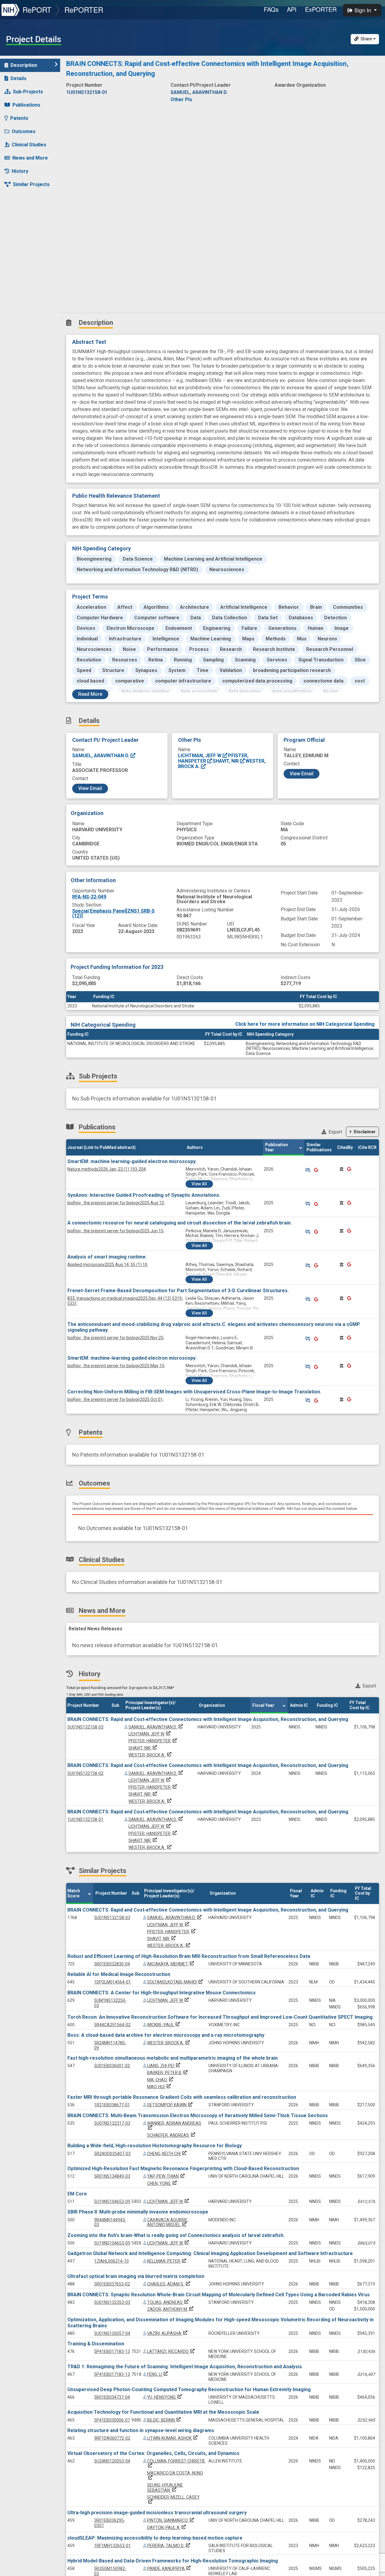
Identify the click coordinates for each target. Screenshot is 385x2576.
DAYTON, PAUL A (167, 2528)
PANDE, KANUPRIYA (169, 2568)
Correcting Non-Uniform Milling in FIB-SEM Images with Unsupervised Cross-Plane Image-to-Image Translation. (194, 1392)
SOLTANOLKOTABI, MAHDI (176, 1982)
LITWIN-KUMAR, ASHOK (173, 2438)
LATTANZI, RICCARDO (171, 2351)
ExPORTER (321, 9)
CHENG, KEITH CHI (167, 2154)
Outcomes (24, 131)
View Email (90, 788)
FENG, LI (158, 2374)
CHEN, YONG (163, 2183)
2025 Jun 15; (116, 1231)
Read (90, 694)
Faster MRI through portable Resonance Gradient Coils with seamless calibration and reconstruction (182, 2097)
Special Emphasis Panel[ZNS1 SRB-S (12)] (113, 913)
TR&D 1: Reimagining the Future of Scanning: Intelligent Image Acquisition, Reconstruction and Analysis (185, 2367)
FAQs (271, 9)
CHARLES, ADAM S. (169, 2284)
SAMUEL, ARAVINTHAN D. (101, 756)
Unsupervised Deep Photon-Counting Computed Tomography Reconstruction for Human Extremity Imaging (189, 2389)
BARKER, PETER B (168, 2073)
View (199, 1184)
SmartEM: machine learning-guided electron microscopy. (132, 1161)
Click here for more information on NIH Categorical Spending (305, 1024)
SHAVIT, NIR (226, 761)
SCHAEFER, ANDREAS (172, 2135)
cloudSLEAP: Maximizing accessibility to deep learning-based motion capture (155, 2538)
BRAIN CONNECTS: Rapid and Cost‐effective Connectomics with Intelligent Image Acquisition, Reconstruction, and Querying (208, 1719)
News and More (30, 158)
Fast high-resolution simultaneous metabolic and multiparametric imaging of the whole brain (172, 2058)
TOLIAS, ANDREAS (168, 2302)
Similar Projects (31, 184)
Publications (26, 105)
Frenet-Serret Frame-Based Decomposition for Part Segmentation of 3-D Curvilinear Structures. (178, 1291)
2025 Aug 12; (116, 1203)
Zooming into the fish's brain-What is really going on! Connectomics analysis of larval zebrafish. (176, 2235)
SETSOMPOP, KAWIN (170, 2105)
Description (24, 65)
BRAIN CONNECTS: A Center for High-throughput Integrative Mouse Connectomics (162, 1993)
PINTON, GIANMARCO (171, 2520)
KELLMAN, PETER (167, 2261)
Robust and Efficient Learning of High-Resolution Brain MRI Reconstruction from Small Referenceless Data (189, 1956)
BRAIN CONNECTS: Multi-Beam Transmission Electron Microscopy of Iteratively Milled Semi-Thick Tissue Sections (198, 2116)
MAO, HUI (160, 2087)
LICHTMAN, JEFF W (200, 756)
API (292, 9)
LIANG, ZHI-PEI (164, 2066)
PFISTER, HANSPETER (153, 1741)
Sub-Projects (28, 92)
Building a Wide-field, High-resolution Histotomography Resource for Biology (155, 2146)
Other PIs (181, 100)
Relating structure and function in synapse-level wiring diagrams (141, 2430)
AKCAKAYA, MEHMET (171, 1964)
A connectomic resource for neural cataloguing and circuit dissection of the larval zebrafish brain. (180, 1223)
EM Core (77, 2194)
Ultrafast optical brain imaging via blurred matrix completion (136, 2276)
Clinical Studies (29, 145)
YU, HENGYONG (165, 2397)
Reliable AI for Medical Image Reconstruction (119, 1974)
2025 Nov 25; (116, 1338)
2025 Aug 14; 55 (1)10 (107, 1265)
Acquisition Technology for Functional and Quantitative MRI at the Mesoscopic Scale (163, 2412)
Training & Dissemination (96, 2344)
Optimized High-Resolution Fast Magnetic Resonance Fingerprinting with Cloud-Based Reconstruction (183, 2168)
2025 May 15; (116, 1366)
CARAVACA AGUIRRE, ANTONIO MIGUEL (168, 2222)
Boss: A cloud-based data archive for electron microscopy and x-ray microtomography (166, 2035)
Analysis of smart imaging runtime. (107, 1257)
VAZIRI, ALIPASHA (168, 2333)
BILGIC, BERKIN (165, 2420)
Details (18, 78)
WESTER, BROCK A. (151, 1755)
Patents (19, 118)
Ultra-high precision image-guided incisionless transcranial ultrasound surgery (157, 2513)
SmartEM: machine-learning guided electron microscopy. (132, 1358)
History (20, 171)
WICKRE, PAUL (164, 2025)
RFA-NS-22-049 (89, 897)
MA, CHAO (161, 2080)
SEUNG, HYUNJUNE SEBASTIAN (165, 2488)
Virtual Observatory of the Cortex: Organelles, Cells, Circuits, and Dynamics (153, 2453)
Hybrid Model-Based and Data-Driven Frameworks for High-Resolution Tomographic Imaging (173, 2561)
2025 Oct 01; (115, 1399)
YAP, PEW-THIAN (166, 2176)
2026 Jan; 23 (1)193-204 (107, 1169)
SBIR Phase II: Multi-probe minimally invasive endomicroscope (138, 2212)
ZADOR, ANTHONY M (171, 2309)
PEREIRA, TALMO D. (169, 2546)
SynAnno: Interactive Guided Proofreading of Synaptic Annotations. (144, 1195)
